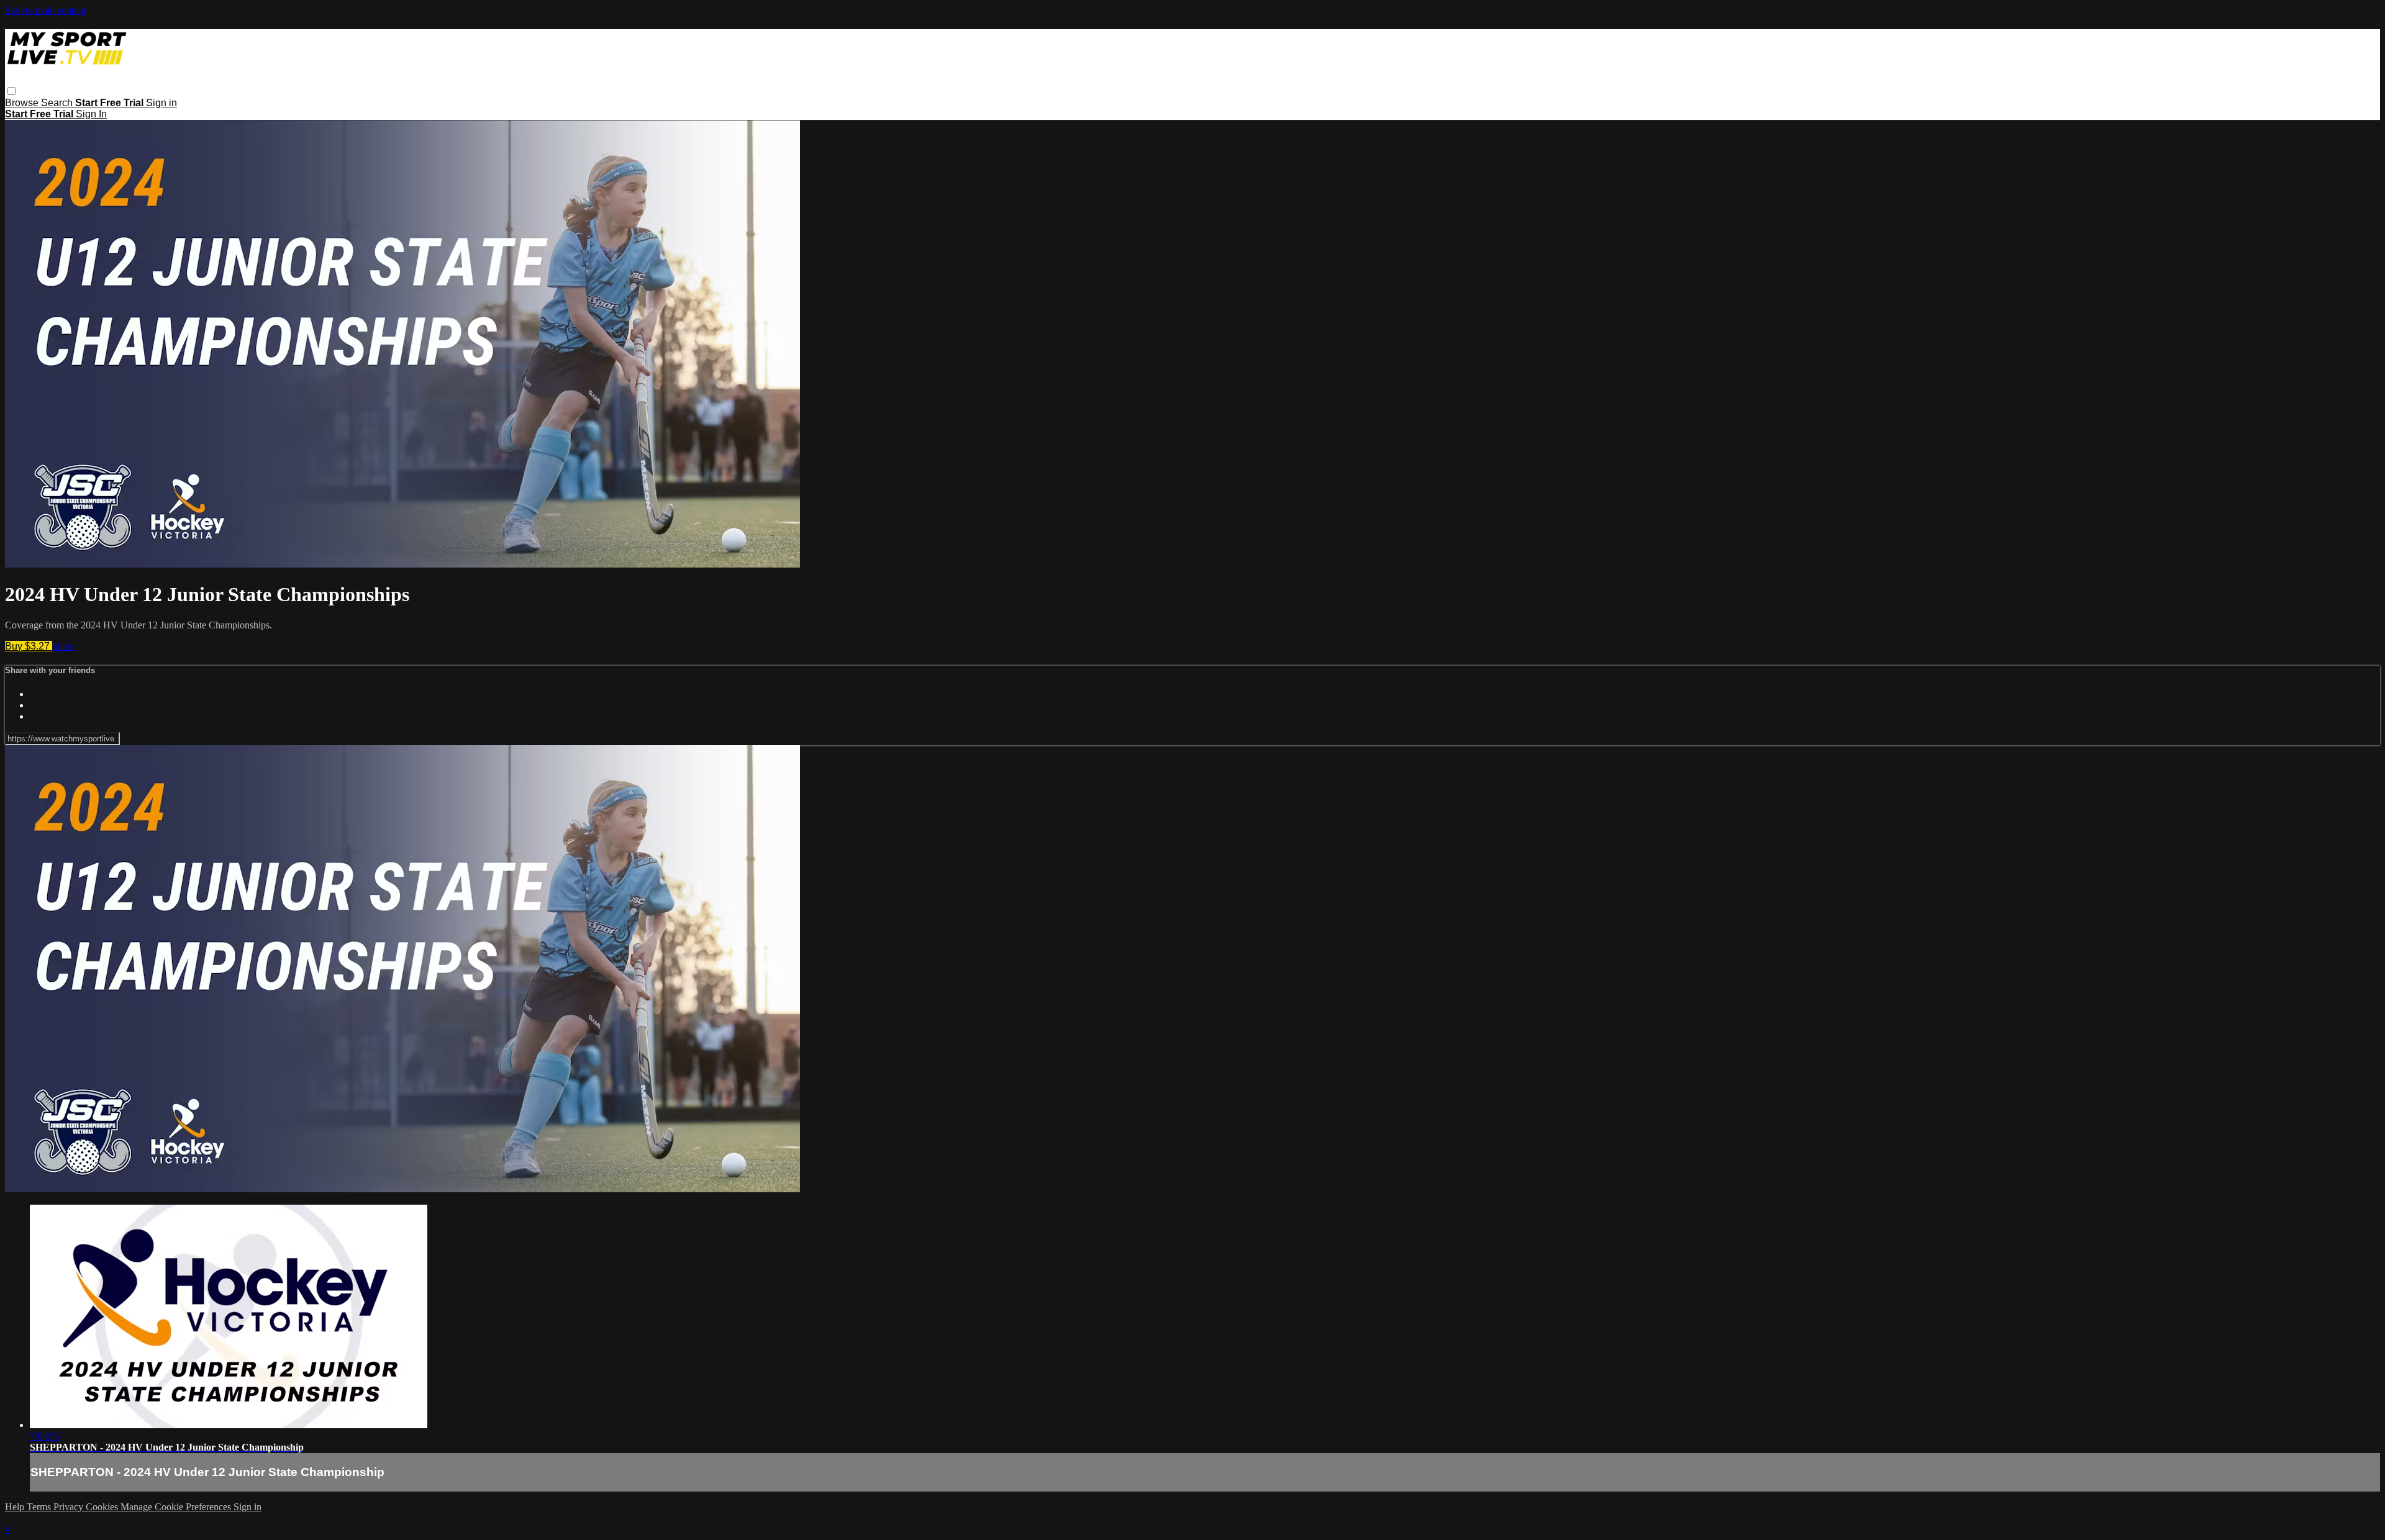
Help (16, 1507)
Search (58, 103)
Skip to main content (45, 10)
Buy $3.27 (29, 646)
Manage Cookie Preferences (177, 1507)
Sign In (91, 114)
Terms (40, 1507)
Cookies (103, 1507)
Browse (23, 103)
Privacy (70, 1507)
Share (63, 646)
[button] (11, 91)
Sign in (161, 103)
